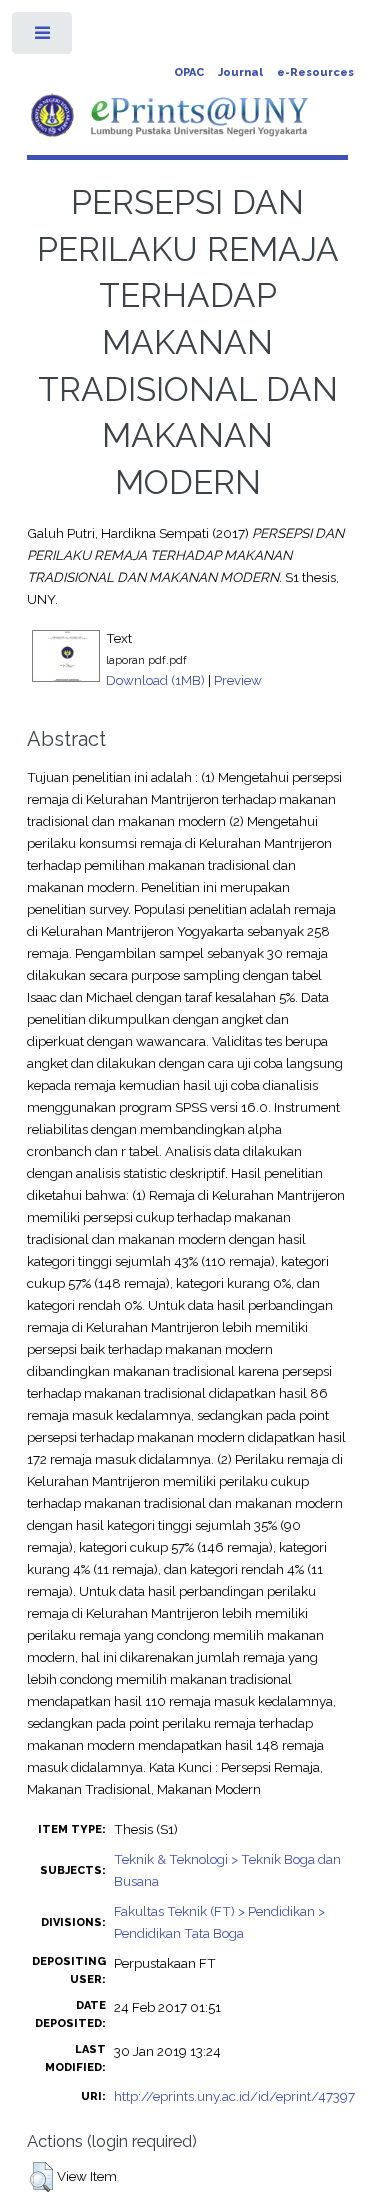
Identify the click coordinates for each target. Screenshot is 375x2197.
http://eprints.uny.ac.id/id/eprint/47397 (234, 2096)
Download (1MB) (155, 680)
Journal (240, 72)
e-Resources (315, 72)
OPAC (189, 72)
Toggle (43, 37)
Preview (238, 680)
